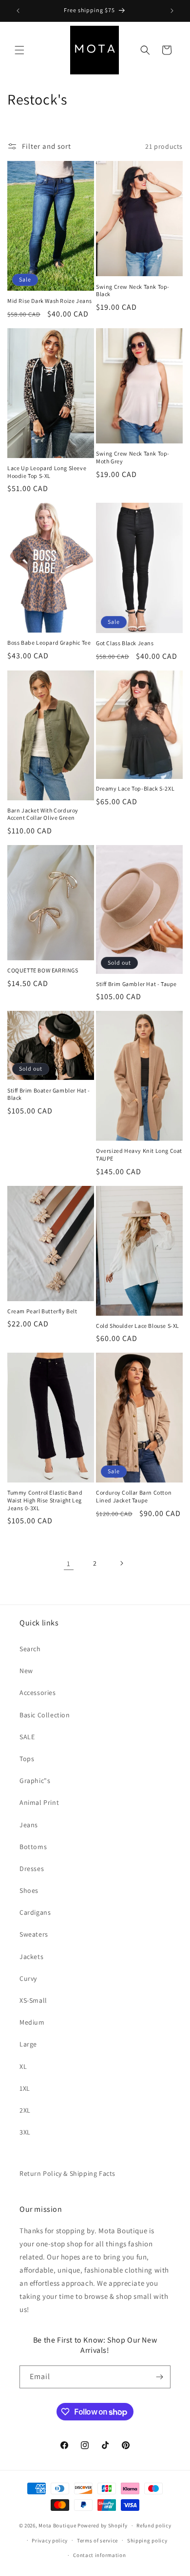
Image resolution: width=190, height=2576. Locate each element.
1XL (25, 2088)
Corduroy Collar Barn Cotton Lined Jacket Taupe (134, 1496)
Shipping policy (147, 2541)
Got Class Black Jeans (125, 643)
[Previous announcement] (18, 11)
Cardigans (35, 1912)
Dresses (32, 1869)
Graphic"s (35, 1781)
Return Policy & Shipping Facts (67, 2173)
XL (23, 2066)
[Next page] (121, 1563)
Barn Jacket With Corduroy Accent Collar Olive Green (43, 814)
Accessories (38, 1693)
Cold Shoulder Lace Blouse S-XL (138, 1326)
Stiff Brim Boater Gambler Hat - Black (49, 1094)
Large (28, 2044)
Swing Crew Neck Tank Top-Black (133, 291)
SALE (27, 1737)
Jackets (31, 1957)
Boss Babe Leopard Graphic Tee (49, 643)
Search (30, 1649)
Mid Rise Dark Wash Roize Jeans (50, 301)
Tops (27, 1759)
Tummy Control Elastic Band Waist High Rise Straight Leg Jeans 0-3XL (45, 1500)
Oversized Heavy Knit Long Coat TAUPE (139, 1155)
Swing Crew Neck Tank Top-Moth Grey (133, 457)
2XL (25, 2110)
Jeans (29, 1825)
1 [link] (69, 1563)
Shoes (29, 1890)
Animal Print (39, 1802)
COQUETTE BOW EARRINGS (43, 970)
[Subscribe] (159, 2377)
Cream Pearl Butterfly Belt (42, 1311)
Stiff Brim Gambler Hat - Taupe (136, 984)
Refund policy (154, 2525)
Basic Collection (45, 1715)
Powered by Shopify (103, 2525)
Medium (32, 2022)
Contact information (99, 2555)
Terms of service (97, 2541)
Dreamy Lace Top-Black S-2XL (135, 788)
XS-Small (33, 2000)
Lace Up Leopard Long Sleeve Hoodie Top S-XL (47, 472)
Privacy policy (50, 2541)
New (26, 1671)
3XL (25, 2132)
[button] (19, 50)
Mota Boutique (57, 2525)
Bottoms (33, 1847)
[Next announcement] (172, 11)
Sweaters (34, 1934)
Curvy (28, 1978)
